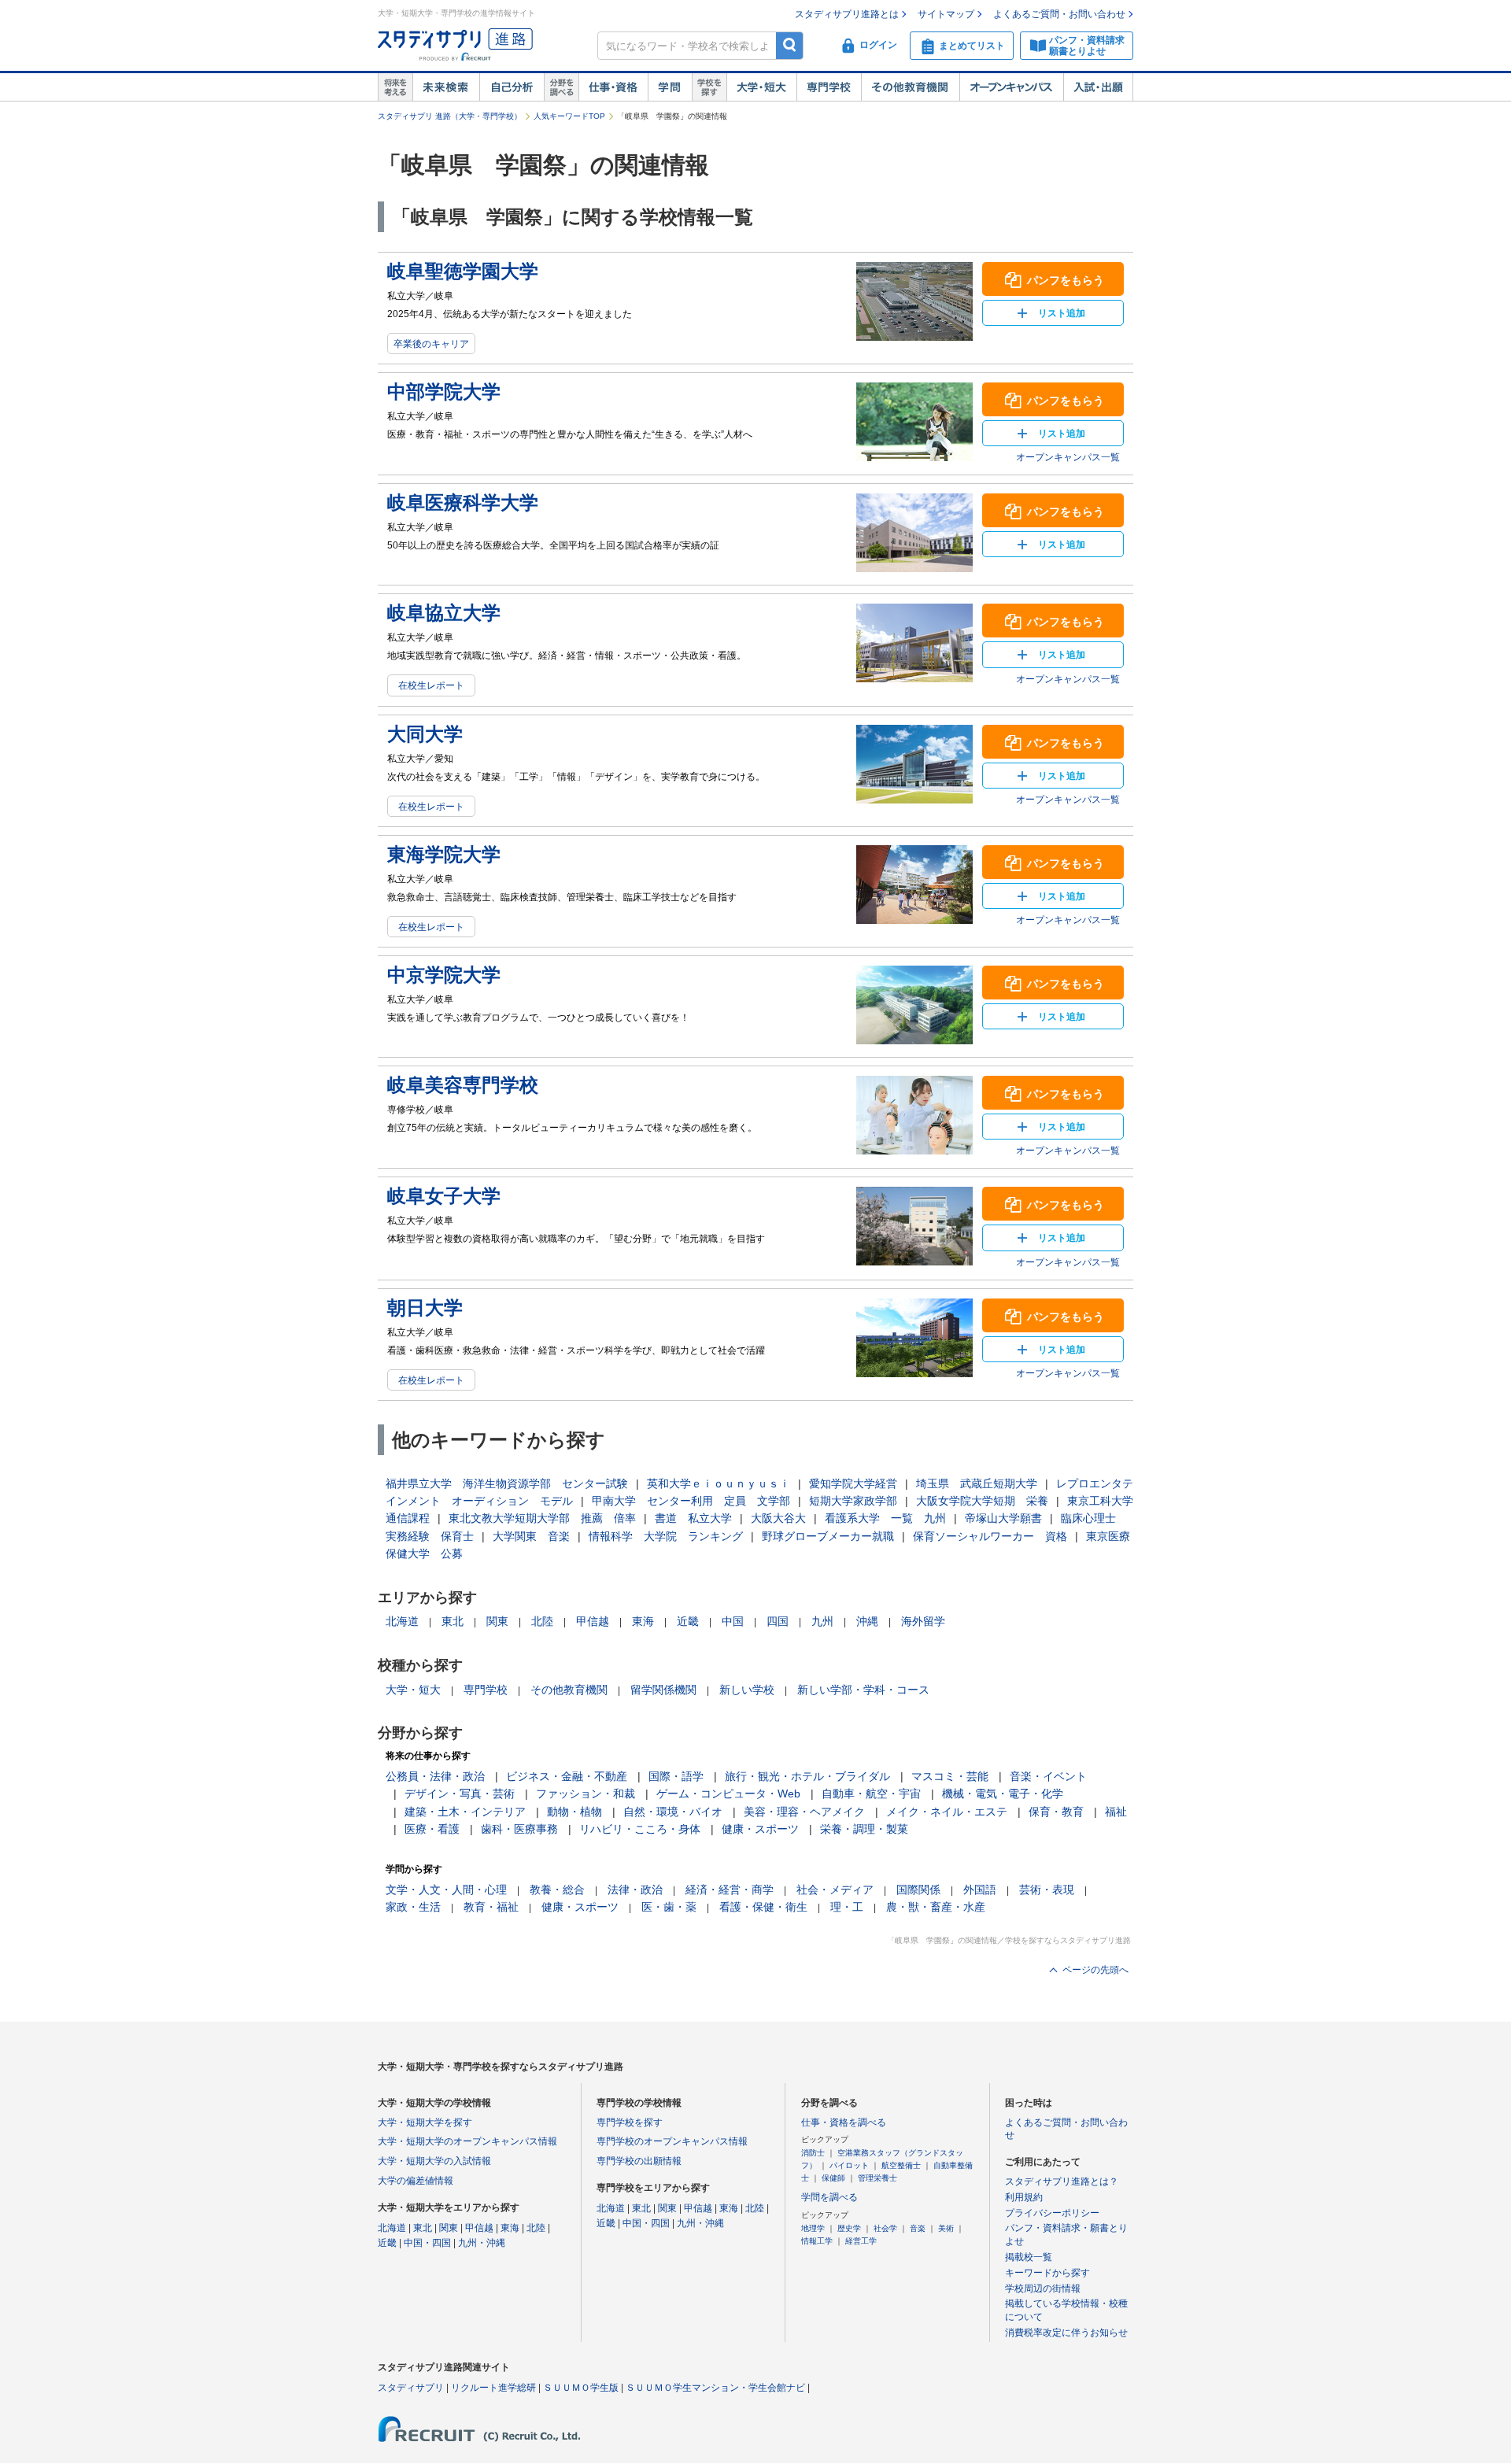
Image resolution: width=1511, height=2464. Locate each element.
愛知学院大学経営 (853, 1483)
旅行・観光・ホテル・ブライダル (807, 1776)
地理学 (813, 2228)
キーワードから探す (1047, 2273)
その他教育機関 (910, 87)
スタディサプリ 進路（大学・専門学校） (450, 116)
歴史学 (849, 2228)
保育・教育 (1056, 1812)
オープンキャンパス (1011, 87)
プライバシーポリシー (1052, 2213)
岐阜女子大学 (444, 1196)
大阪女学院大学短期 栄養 (982, 1501)
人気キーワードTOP (569, 116)
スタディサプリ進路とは (847, 14)
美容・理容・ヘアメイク (804, 1812)
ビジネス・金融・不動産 (567, 1776)
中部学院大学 (444, 392)
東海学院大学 (444, 854)
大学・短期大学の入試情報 (434, 2161)
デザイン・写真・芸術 (460, 1794)
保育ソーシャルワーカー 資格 (990, 1536)
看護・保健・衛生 (763, 1907)
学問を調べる (829, 2197)
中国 (733, 1621)
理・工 (847, 1907)
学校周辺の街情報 (1043, 2289)
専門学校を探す (630, 2122)
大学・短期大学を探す (425, 2122)
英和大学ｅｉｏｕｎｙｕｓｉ (719, 1483)
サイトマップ (946, 14)
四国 (778, 1621)
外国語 (980, 1890)
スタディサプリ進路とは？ (1062, 2181)
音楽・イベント (1048, 1776)
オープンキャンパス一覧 (1068, 457)
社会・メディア (835, 1890)
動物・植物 (574, 1812)
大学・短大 (761, 87)
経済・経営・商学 (730, 1890)
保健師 (833, 2178)
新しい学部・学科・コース (863, 1690)
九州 (822, 1621)
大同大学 (425, 734)
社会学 (885, 2228)
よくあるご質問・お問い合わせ (1059, 14)
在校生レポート (431, 685)
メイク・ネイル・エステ (947, 1812)
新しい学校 (747, 1690)
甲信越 (593, 1621)
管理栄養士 (877, 2178)
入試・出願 (1098, 87)
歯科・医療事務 (519, 1829)
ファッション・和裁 (586, 1794)
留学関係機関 (663, 1690)
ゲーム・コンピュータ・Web (728, 1794)
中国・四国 (427, 2243)
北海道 (402, 1621)
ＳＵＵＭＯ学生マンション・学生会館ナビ (715, 2388)
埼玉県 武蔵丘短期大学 (977, 1483)
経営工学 (861, 2241)
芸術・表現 (1047, 1890)
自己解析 (512, 87)
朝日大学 (425, 1308)
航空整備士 (901, 2165)
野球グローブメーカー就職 (828, 1536)
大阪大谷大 (778, 1518)
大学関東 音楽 (531, 1536)
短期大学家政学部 (853, 1501)
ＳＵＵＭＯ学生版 (581, 2388)
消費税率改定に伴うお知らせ (1066, 2333)
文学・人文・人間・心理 (446, 1890)
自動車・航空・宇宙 (871, 1794)
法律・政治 (635, 1890)
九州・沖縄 (482, 2243)
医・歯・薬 (669, 1907)
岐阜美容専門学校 (463, 1085)
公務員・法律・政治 (435, 1776)
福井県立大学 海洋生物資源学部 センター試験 (507, 1483)
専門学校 (829, 87)
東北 (453, 1621)
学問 (670, 87)
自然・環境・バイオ (673, 1812)
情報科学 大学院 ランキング (666, 1536)
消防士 (813, 2153)
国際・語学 (676, 1776)
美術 (946, 2228)
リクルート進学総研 (493, 2388)
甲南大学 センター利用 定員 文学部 (691, 1501)
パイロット (849, 2165)
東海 (643, 1621)
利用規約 (1024, 2197)
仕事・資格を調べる (844, 2122)
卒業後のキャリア (431, 344)
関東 (497, 1621)
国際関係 (918, 1890)
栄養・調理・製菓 (864, 1829)
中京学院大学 (444, 975)
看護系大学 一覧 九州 (885, 1518)
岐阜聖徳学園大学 (463, 271)
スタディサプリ (411, 2388)
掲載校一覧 (1029, 2257)
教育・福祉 (491, 1907)
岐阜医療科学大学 (463, 502)
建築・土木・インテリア (465, 1812)
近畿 (688, 1621)
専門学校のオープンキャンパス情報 (672, 2141)
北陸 (542, 1621)
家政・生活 (413, 1907)
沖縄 (867, 1621)
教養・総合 (557, 1890)
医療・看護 (432, 1829)
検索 (790, 45)
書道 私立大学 (693, 1518)
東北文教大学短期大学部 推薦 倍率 (542, 1518)
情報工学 (817, 2241)
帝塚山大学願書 (1003, 1518)
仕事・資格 (613, 87)
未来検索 (446, 87)
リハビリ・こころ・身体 (640, 1829)
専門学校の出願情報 (639, 2161)
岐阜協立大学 (444, 613)
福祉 (1116, 1812)
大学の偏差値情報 (416, 2181)
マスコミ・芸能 (950, 1776)
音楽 (918, 2228)
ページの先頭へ (1095, 1970)
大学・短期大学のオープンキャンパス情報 (467, 2141)
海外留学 (923, 1621)
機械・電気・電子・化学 (1003, 1794)
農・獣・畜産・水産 (936, 1907)
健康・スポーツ (760, 1829)
